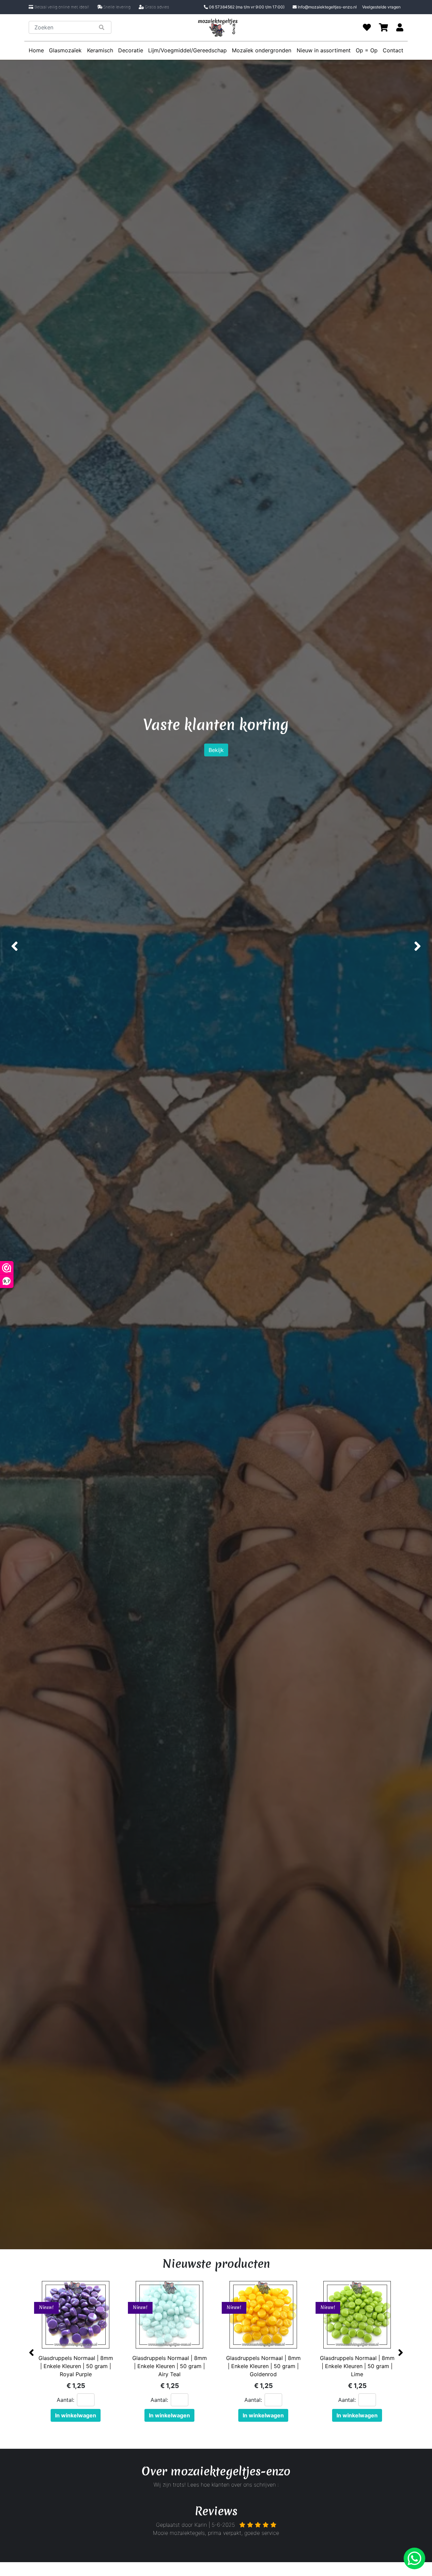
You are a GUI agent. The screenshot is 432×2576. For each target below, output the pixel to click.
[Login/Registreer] (400, 27)
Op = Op (367, 50)
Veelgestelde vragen (381, 7)
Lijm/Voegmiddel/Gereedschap (187, 50)
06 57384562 (246, 7)
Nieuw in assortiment (324, 50)
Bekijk (216, 766)
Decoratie (131, 50)
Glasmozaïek (65, 50)
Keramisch (100, 50)
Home (36, 50)
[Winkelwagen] (384, 27)
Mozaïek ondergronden (262, 50)
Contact (393, 50)
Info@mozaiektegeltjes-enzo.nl (327, 7)
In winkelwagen (76, 2415)
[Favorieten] (367, 27)
